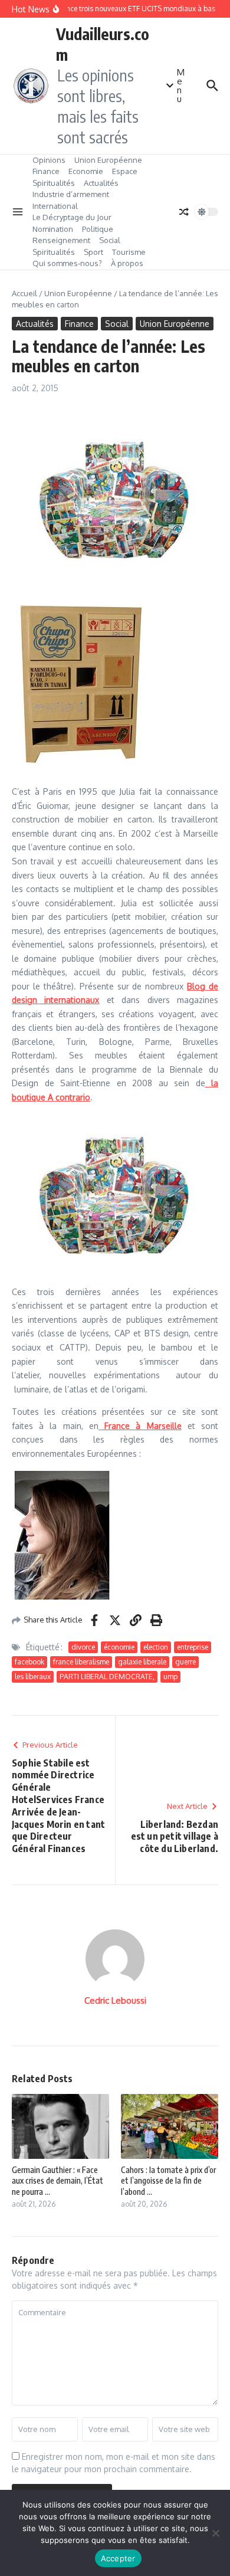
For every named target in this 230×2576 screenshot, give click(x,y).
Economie (86, 171)
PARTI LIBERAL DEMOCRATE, (107, 1677)
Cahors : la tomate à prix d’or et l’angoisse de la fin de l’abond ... (168, 2180)
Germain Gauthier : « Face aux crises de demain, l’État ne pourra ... (57, 2180)
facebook (29, 1662)
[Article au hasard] (184, 212)
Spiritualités (54, 183)
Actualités (101, 183)
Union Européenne (108, 160)
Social (110, 240)
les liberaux (33, 1677)
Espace (125, 171)
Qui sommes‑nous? (67, 263)
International (55, 206)
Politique (98, 229)
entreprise (193, 1647)
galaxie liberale (142, 1662)
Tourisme (129, 252)
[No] (215, 2533)
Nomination (53, 229)
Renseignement (61, 240)
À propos (127, 263)
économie (119, 1647)
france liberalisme (81, 1662)
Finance (46, 171)
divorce (83, 1647)
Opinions (49, 160)
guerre (185, 1662)
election (156, 1647)
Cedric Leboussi (115, 2000)
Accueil (24, 293)
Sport (93, 252)
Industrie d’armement (71, 194)
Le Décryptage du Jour (72, 217)
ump (170, 1677)
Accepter (118, 2558)
